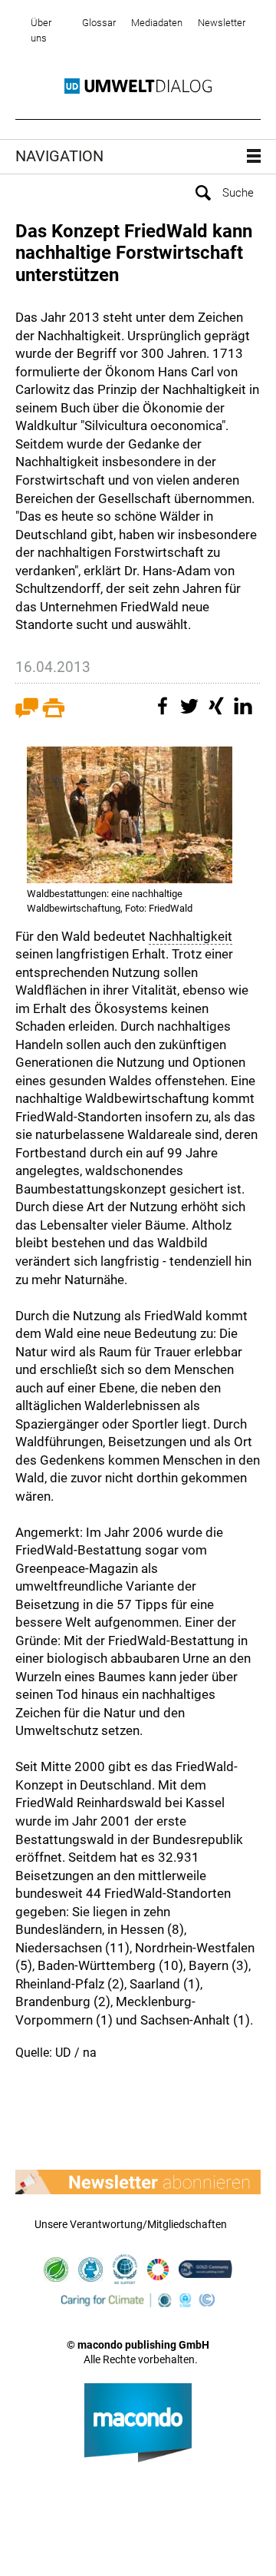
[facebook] (165, 714)
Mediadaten (157, 23)
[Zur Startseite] (138, 86)
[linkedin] (245, 714)
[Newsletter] (138, 2182)
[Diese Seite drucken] (54, 714)
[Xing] (219, 714)
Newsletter (222, 23)
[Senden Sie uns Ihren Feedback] (27, 714)
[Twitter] (192, 714)
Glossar (99, 23)
